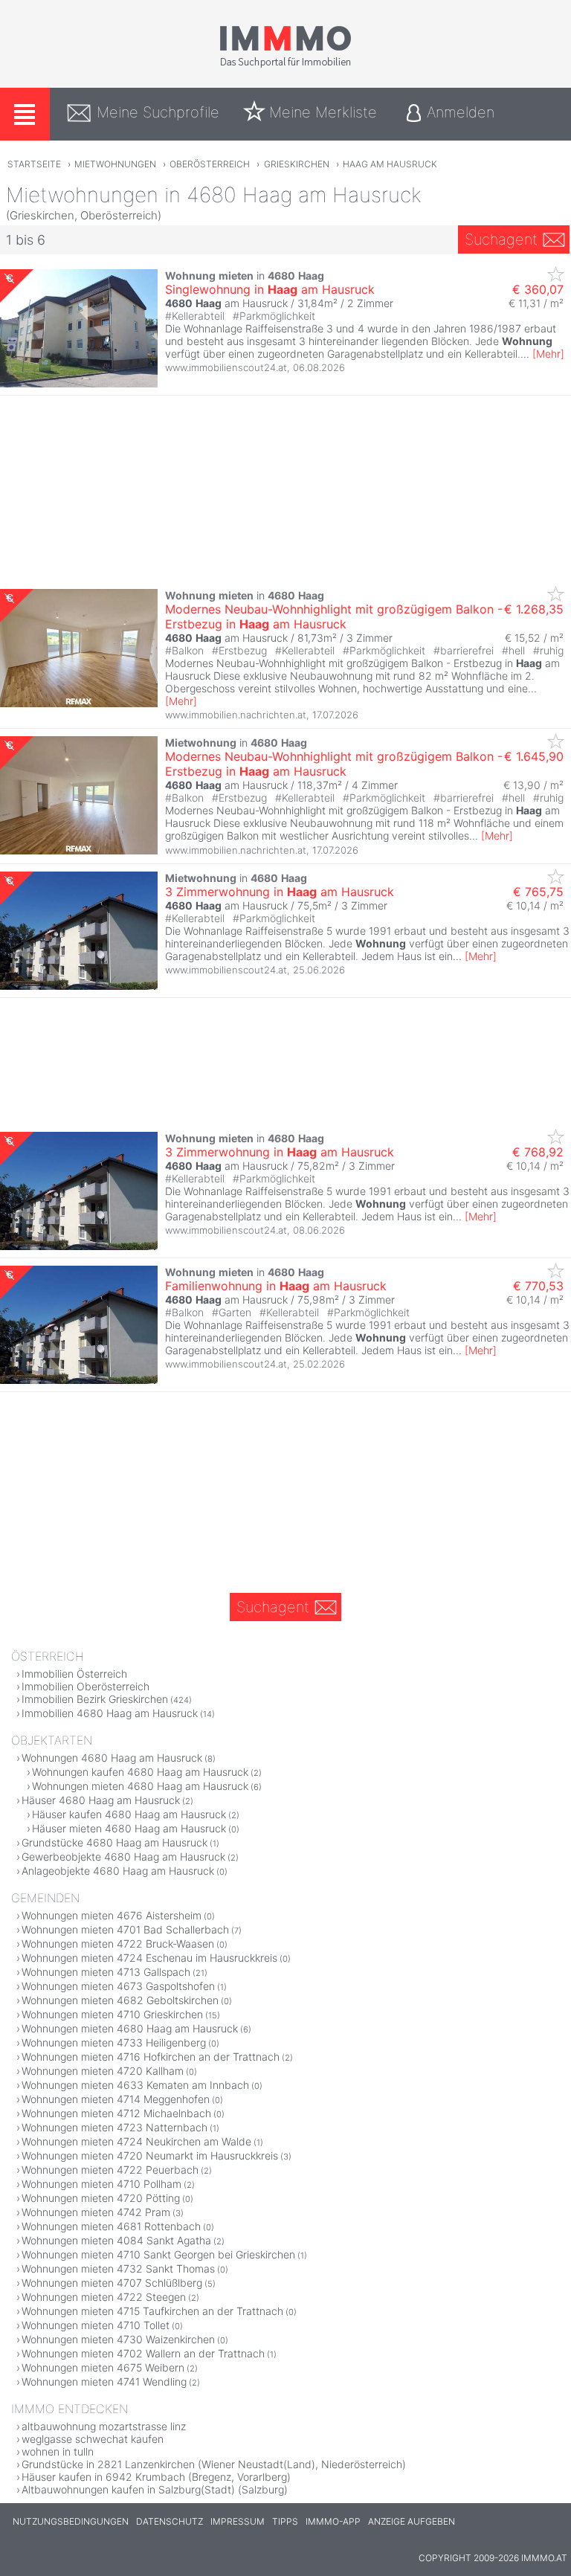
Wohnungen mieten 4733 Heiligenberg (114, 2042)
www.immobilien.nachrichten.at (236, 715)
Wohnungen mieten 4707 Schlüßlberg (112, 2283)
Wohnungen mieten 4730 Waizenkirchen (118, 2339)
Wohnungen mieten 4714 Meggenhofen (116, 2099)
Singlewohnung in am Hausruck (270, 289)
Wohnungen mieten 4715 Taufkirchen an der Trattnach (152, 2311)
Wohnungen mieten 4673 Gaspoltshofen (118, 1986)
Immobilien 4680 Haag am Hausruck (110, 1713)
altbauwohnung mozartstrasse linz (104, 2426)
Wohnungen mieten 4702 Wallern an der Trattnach (143, 2353)
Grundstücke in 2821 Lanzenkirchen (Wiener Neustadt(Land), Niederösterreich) (214, 2464)
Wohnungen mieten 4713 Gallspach (106, 1972)
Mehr (548, 354)
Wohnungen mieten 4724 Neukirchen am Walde (136, 2141)
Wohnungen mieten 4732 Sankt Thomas (118, 2269)
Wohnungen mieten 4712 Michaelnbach (116, 2113)
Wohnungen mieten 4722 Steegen (104, 2297)
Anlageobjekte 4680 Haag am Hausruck (118, 1871)
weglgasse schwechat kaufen (93, 2439)
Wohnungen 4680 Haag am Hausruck (112, 1758)
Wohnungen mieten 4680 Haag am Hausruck (140, 1786)
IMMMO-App (333, 2521)
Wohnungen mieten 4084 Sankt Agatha (116, 2240)
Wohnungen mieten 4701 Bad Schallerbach (125, 1929)
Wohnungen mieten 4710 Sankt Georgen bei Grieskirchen (158, 2254)
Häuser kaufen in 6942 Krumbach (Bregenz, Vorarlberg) (156, 2477)
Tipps (285, 2521)
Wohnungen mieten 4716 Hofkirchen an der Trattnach (151, 2057)
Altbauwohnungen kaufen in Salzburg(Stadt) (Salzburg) (155, 2489)
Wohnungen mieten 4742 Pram (96, 2212)
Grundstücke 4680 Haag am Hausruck (114, 1842)
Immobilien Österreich (74, 1674)
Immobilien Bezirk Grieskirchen (95, 1699)
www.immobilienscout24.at (226, 367)
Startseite (34, 164)
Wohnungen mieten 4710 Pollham (101, 2184)
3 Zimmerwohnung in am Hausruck (280, 892)
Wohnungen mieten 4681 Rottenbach (111, 2226)
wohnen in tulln (58, 2451)
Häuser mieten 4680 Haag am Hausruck (129, 1828)
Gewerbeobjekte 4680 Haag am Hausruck (123, 1857)
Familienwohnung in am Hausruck (276, 1286)
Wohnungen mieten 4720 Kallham (103, 2071)
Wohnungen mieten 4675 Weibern (103, 2367)
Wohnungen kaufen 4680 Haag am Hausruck (140, 1772)
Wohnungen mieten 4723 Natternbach (114, 2127)
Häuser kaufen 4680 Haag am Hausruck (129, 1814)
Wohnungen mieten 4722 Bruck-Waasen (118, 1944)
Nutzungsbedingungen (71, 2521)
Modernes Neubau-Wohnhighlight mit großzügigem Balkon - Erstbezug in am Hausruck (334, 616)
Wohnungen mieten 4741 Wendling (104, 2382)
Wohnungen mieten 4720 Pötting (101, 2198)
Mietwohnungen (115, 164)
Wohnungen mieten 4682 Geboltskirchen (120, 2000)
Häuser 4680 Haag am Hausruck (101, 1800)
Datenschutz (170, 2521)
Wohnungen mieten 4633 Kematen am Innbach (135, 2085)
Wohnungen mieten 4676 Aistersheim (112, 1915)
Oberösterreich (210, 164)
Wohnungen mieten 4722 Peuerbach (110, 2170)
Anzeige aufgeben (412, 2521)
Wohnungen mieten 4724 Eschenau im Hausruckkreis (149, 1958)
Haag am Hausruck (390, 164)
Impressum (238, 2521)
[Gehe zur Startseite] (285, 65)
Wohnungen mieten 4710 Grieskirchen (112, 2014)
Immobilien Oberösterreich (86, 1686)
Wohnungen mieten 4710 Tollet (96, 2325)
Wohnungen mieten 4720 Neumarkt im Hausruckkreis (150, 2155)
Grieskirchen (297, 164)
